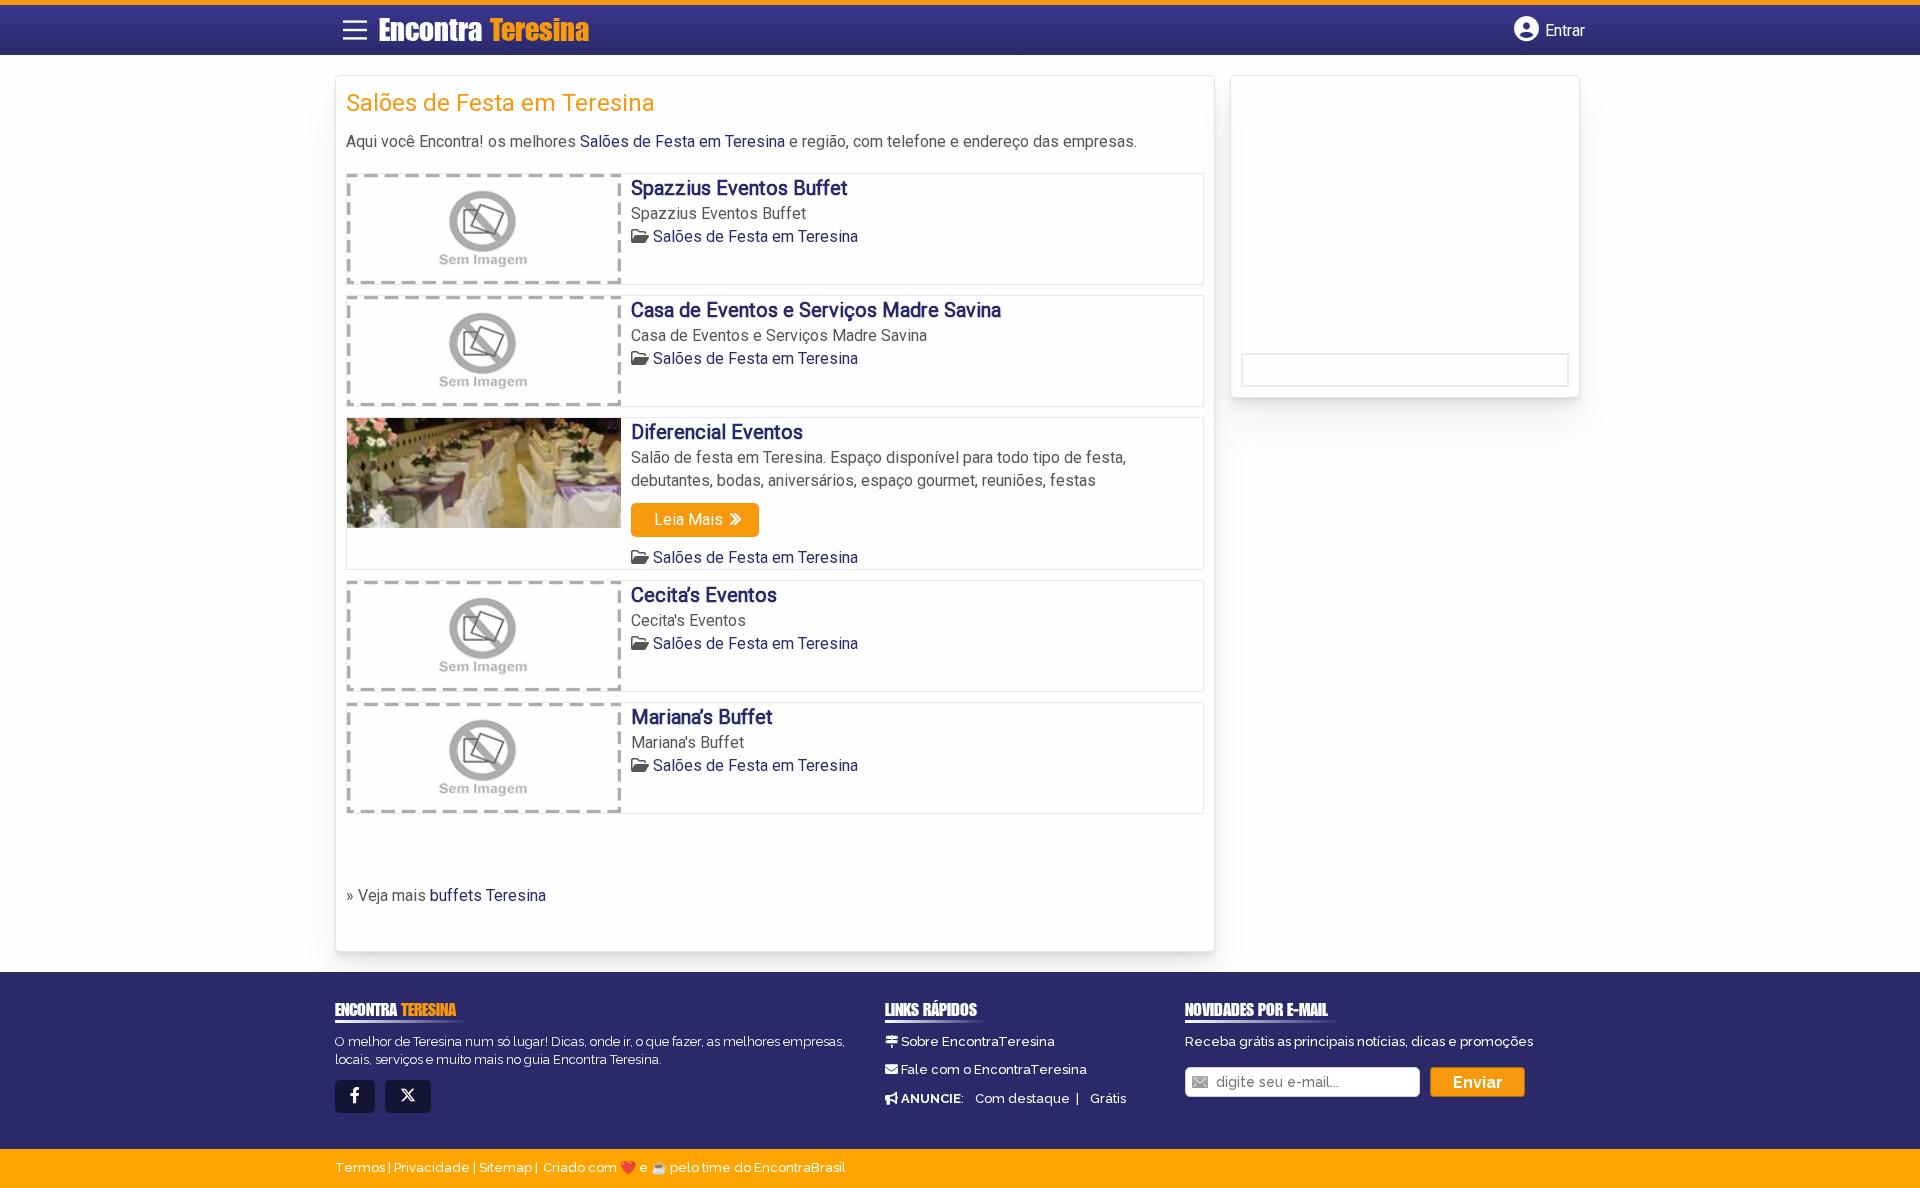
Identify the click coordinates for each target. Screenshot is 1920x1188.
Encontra (484, 29)
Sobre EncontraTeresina (978, 1041)
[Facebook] (355, 1096)
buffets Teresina (488, 895)
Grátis (1108, 1098)
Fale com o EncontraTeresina (994, 1069)
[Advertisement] (1391, 221)
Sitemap (505, 1167)
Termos (360, 1167)
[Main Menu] (355, 30)
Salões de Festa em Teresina (682, 141)
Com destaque (1022, 1098)
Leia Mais (688, 519)
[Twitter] (408, 1096)
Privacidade (432, 1167)
